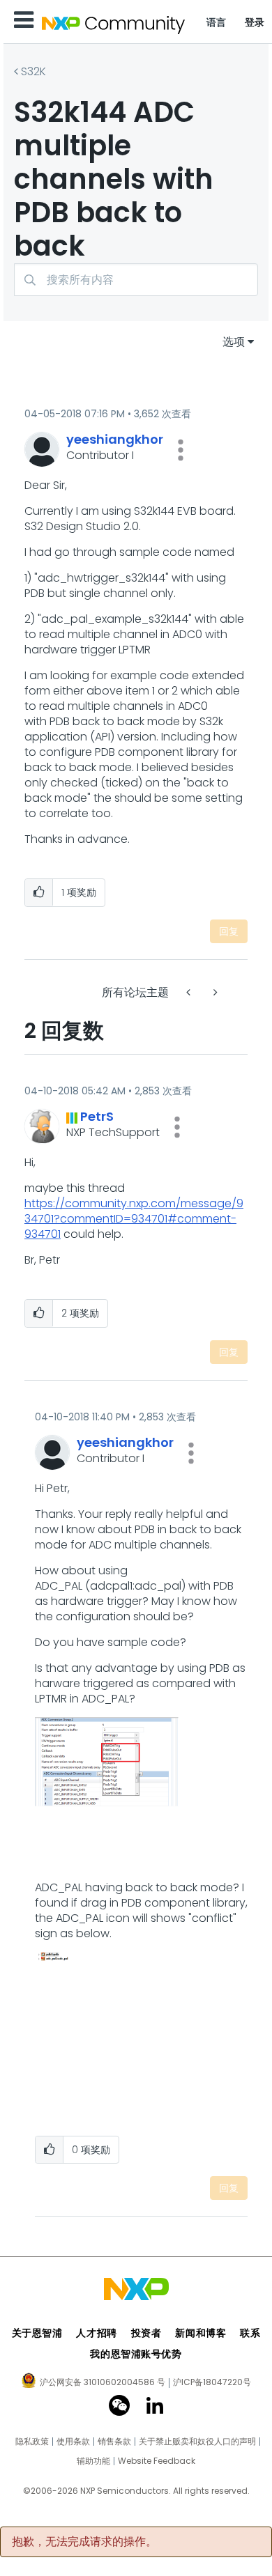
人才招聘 (96, 2333)
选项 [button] (234, 342)
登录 (255, 22)
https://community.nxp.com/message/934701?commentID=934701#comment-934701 (134, 1219)
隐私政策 (32, 2442)
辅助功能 (93, 2461)
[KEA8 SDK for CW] (214, 992)
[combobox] (136, 280)
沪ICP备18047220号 (212, 2382)
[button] (181, 450)
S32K (33, 71)
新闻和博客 (201, 2333)
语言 (217, 22)
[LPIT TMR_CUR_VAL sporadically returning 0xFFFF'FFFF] (190, 992)
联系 (250, 2333)
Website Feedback (157, 2461)
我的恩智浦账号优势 (136, 2354)
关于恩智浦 (37, 2333)
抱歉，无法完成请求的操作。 (84, 2542)
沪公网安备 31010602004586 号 (103, 2383)
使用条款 (73, 2442)
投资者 (146, 2333)
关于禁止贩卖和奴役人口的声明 (197, 2442)
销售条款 (114, 2442)
